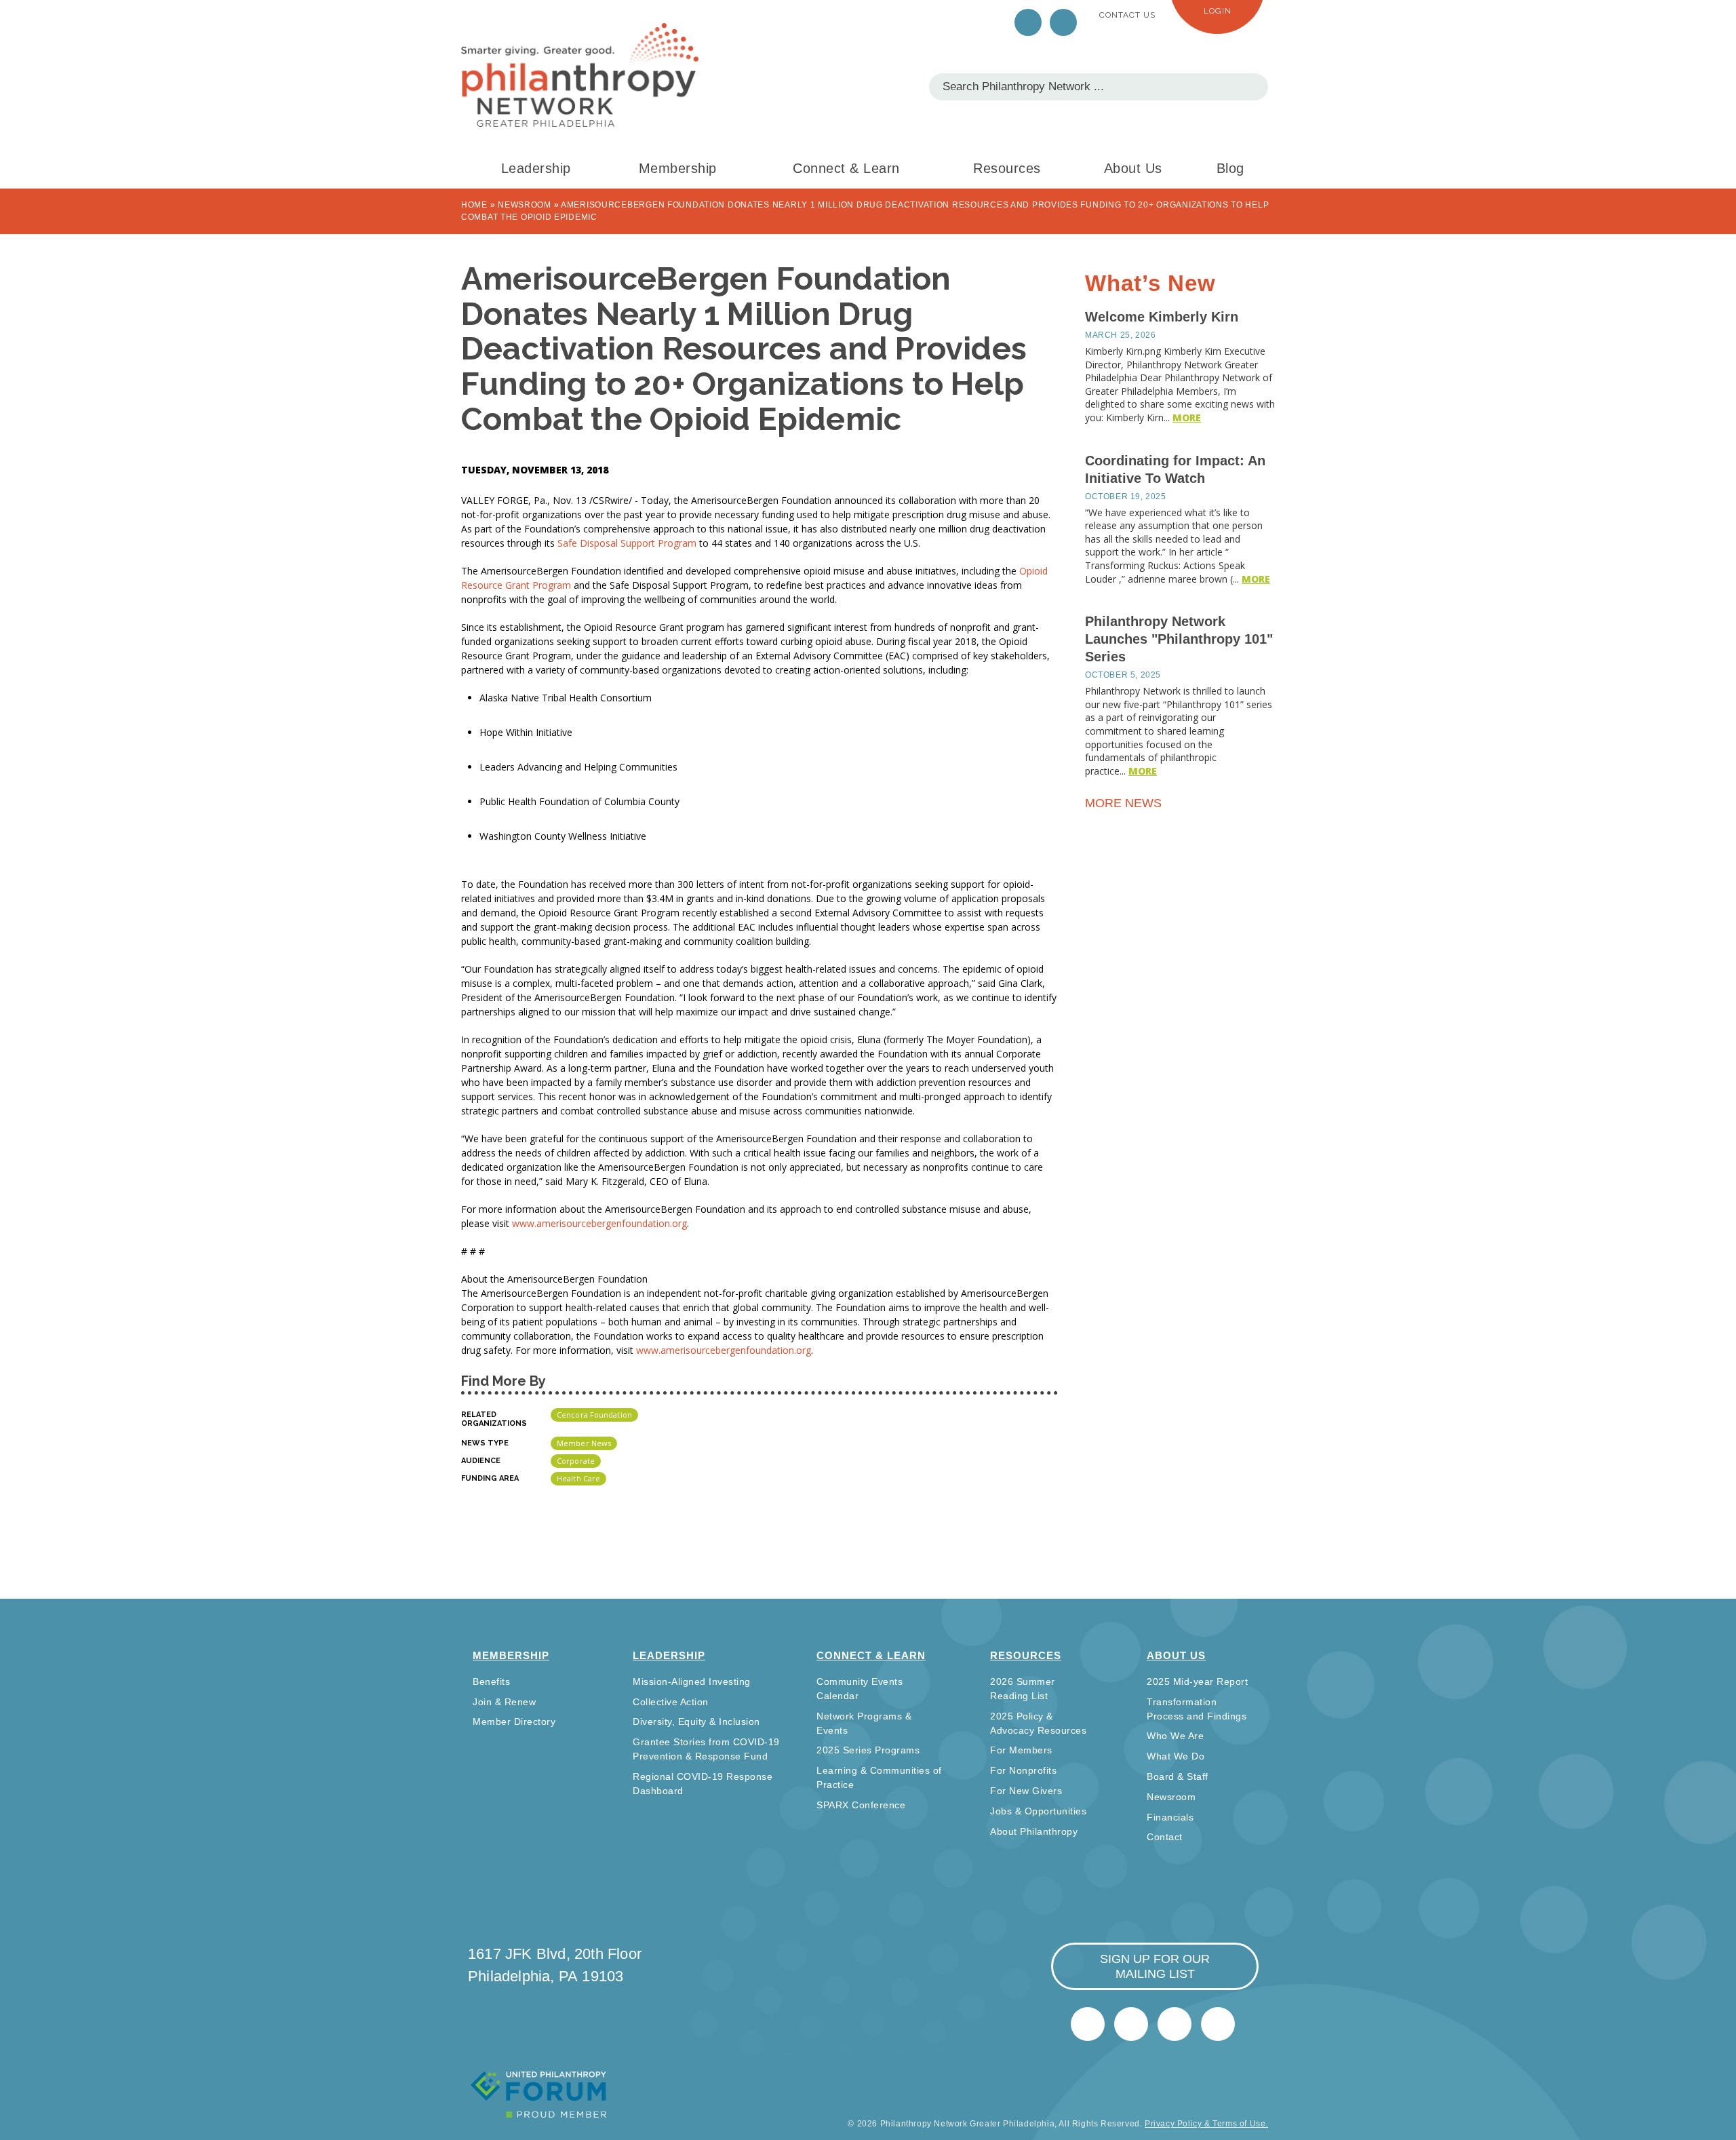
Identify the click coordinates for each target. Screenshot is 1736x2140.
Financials (1170, 1817)
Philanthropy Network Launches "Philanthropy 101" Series (1179, 639)
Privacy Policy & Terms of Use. (1206, 2124)
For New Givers (1026, 1791)
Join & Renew (504, 1702)
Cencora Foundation (594, 1415)
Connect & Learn (846, 168)
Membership (678, 168)
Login (1218, 11)
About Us (1133, 168)
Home (474, 205)
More (1187, 417)
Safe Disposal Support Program (627, 543)
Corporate (576, 1461)
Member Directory (514, 1721)
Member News (584, 1443)
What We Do (1176, 1756)
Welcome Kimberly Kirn (1162, 317)
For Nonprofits (1023, 1770)
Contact (1165, 1837)
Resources (1007, 168)
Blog (1230, 168)
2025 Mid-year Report (1197, 1681)
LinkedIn (1063, 22)
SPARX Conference (861, 1805)
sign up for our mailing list (1155, 1966)
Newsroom (525, 205)
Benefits (491, 1681)
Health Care (578, 1478)
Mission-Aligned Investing (692, 1681)
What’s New (1150, 283)
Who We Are (1175, 1736)
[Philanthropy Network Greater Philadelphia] (580, 75)
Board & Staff (1178, 1776)
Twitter (1028, 22)
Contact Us (1127, 15)
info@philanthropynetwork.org (1175, 2024)
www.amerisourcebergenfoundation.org (599, 1223)
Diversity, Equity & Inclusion (696, 1721)
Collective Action (671, 1702)
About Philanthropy (1034, 1831)
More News (1125, 803)
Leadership (536, 168)
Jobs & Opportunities (1038, 1811)
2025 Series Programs (868, 1750)
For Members (1021, 1750)
